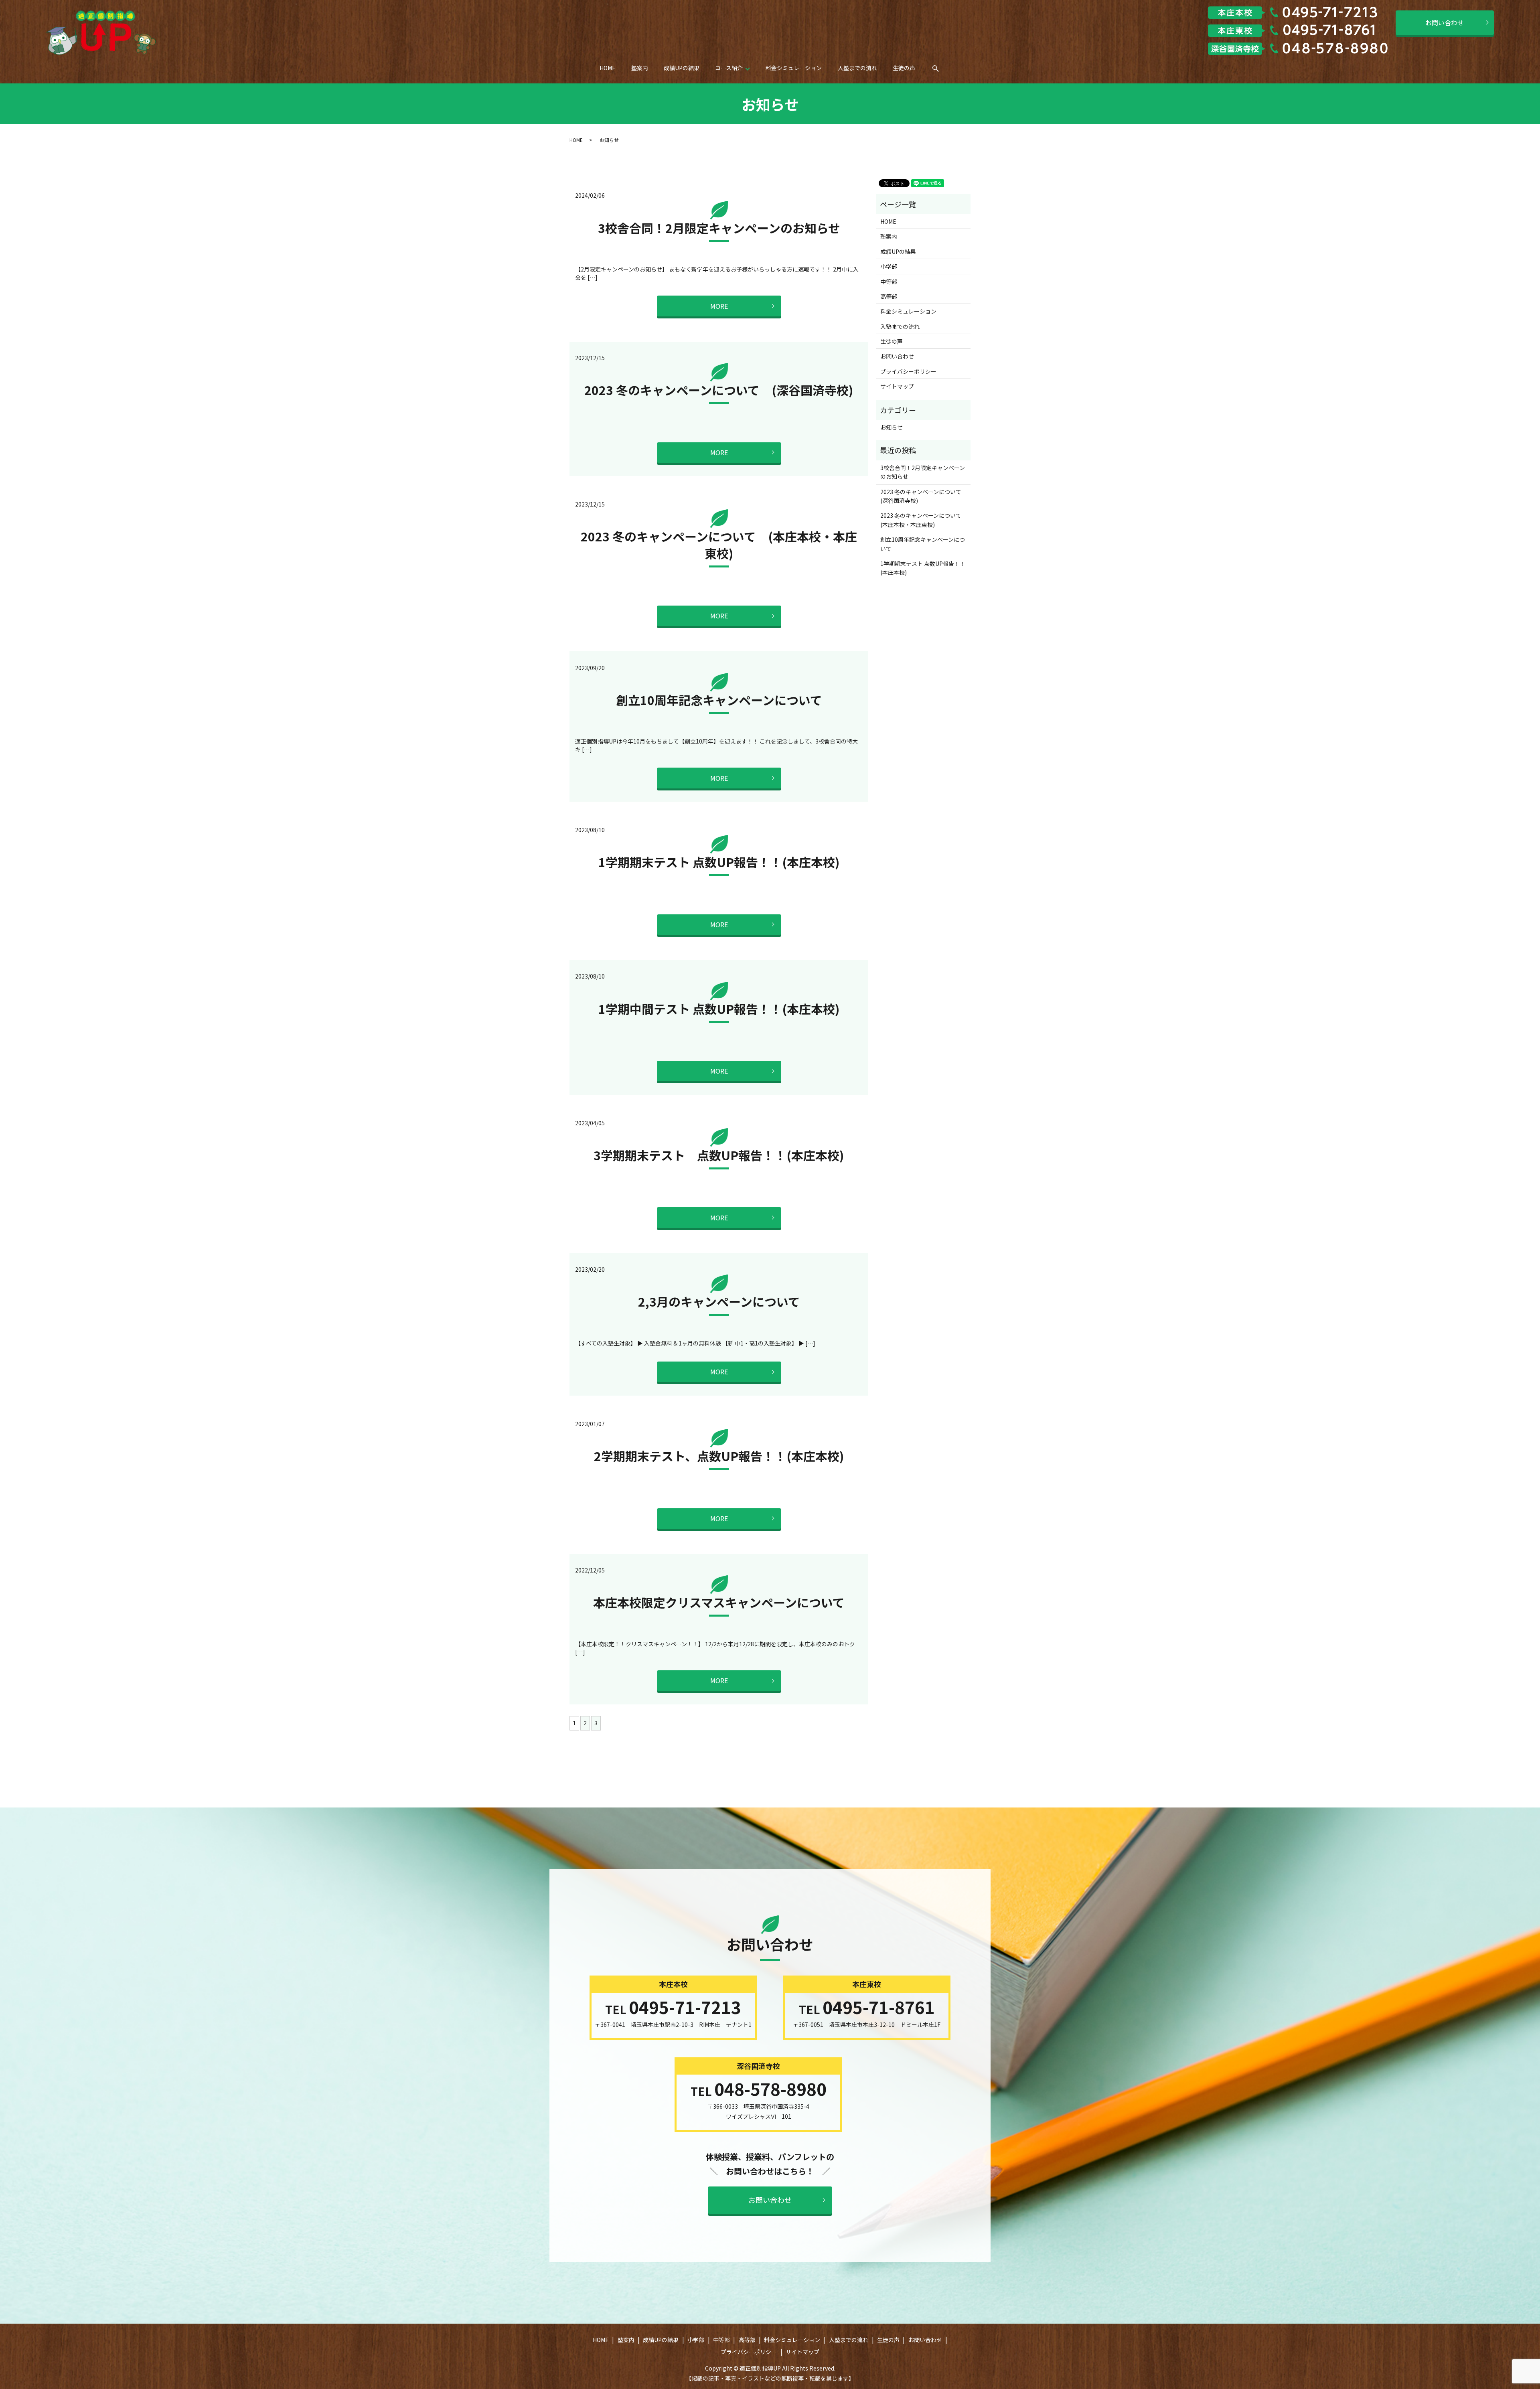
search (941, 71)
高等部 (889, 296)
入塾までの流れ (857, 68)
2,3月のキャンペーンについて (719, 1301)
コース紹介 (729, 68)
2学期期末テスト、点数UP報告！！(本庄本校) (719, 1456)
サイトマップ (897, 386)
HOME (608, 68)
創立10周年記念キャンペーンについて (719, 700)
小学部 (889, 266)
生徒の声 (904, 68)
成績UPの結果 (682, 68)
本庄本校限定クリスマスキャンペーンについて (719, 1602)
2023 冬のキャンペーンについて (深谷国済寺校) (719, 390)
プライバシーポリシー (908, 371)
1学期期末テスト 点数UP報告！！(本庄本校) (719, 862)
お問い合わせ (1445, 22)
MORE (719, 306)
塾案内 (640, 68)
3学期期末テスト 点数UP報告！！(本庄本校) (719, 1155)
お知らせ (892, 427)
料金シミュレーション (794, 68)
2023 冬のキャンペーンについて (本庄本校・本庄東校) (719, 545)
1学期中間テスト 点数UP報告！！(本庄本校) (719, 1009)
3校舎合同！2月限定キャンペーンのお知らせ (719, 228)
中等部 (889, 282)
